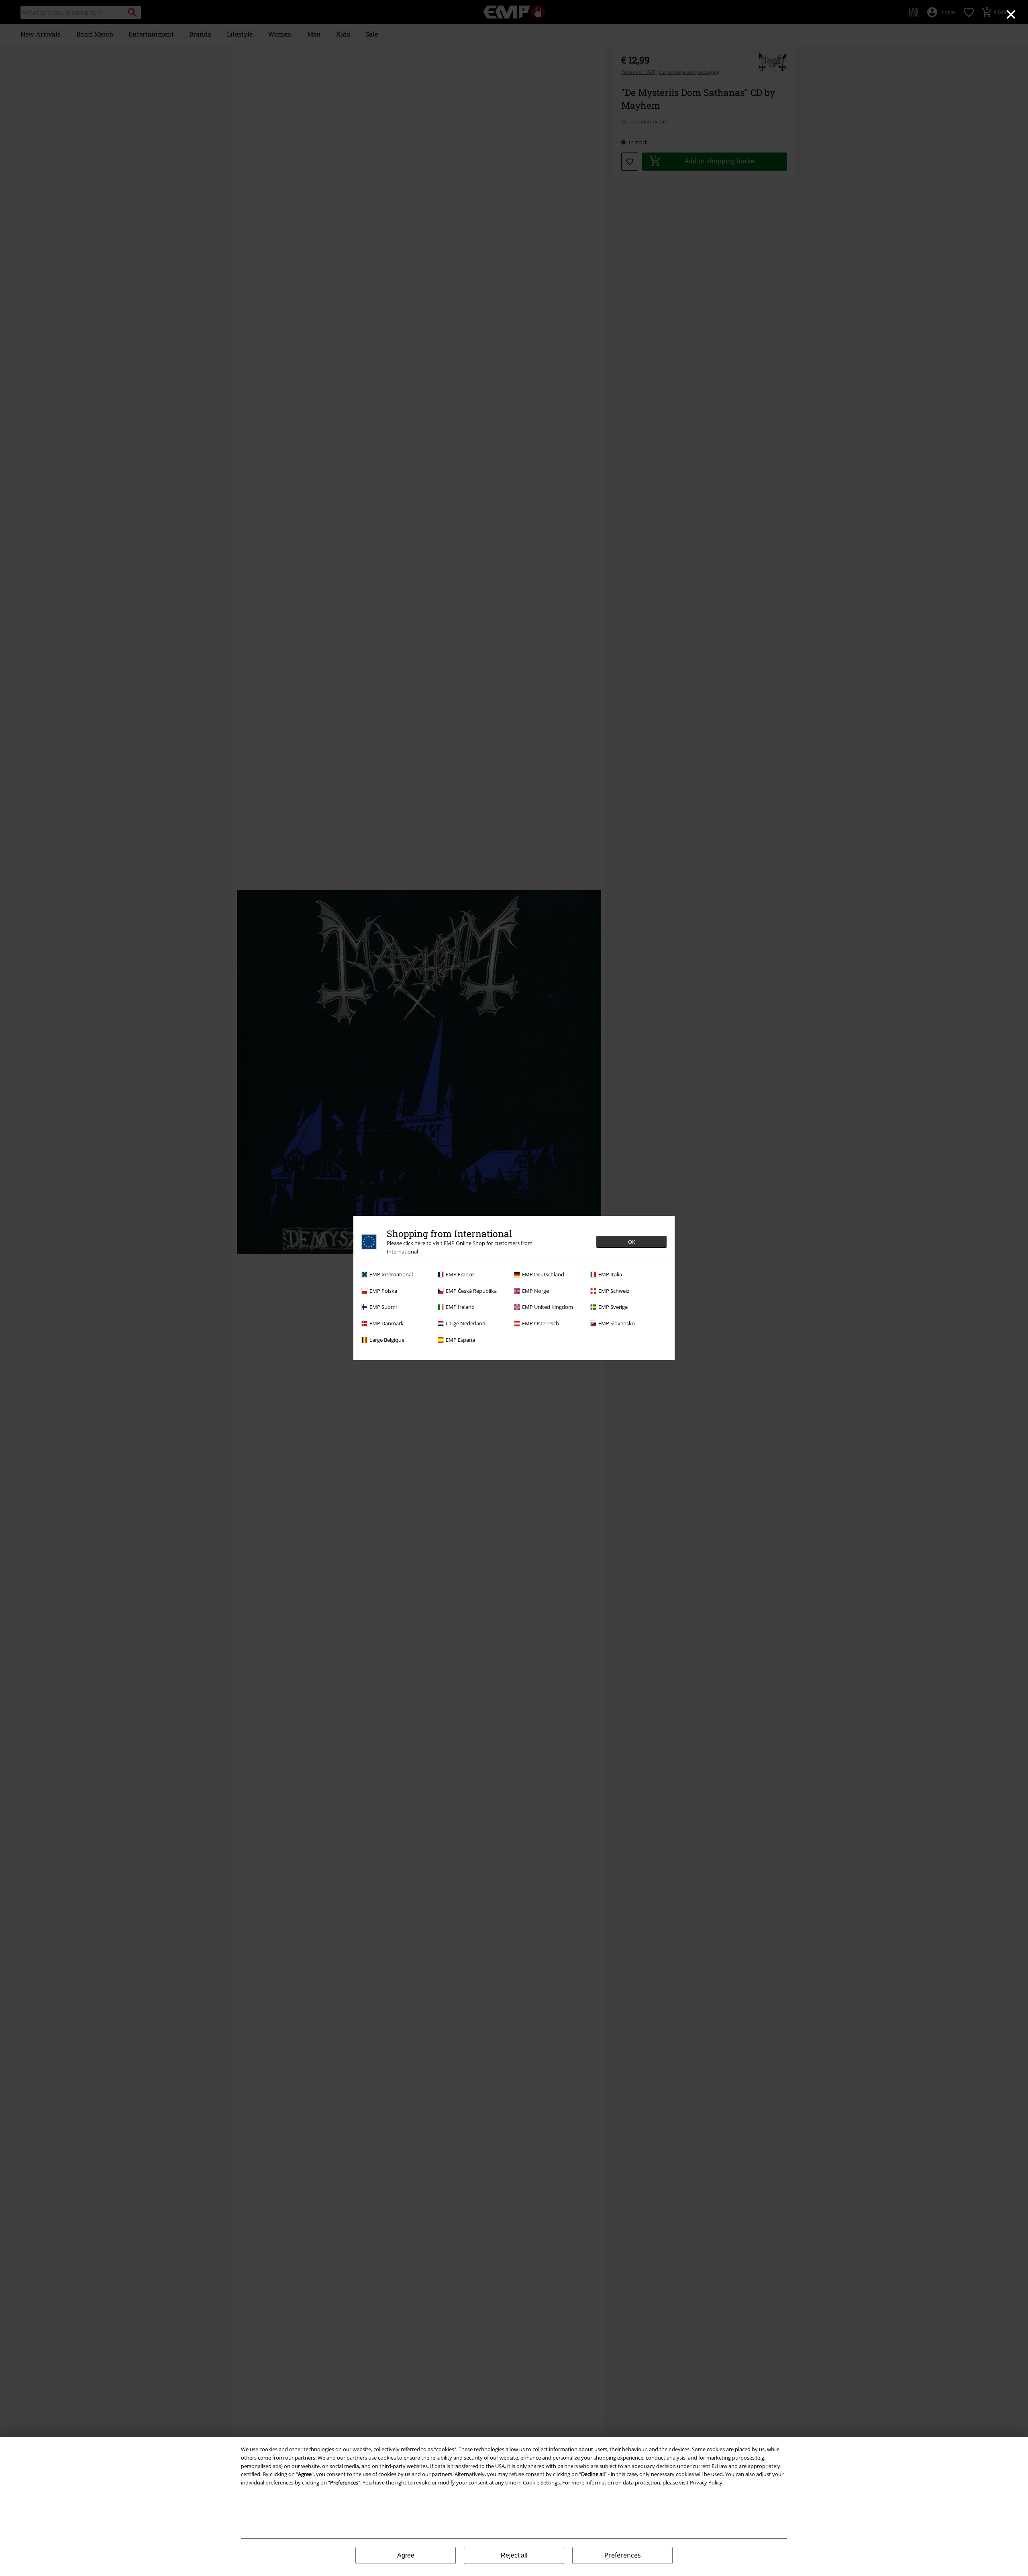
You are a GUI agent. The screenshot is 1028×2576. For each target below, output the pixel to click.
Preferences (623, 2555)
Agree (406, 2555)
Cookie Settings (541, 2482)
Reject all (514, 2555)
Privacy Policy (706, 2482)
